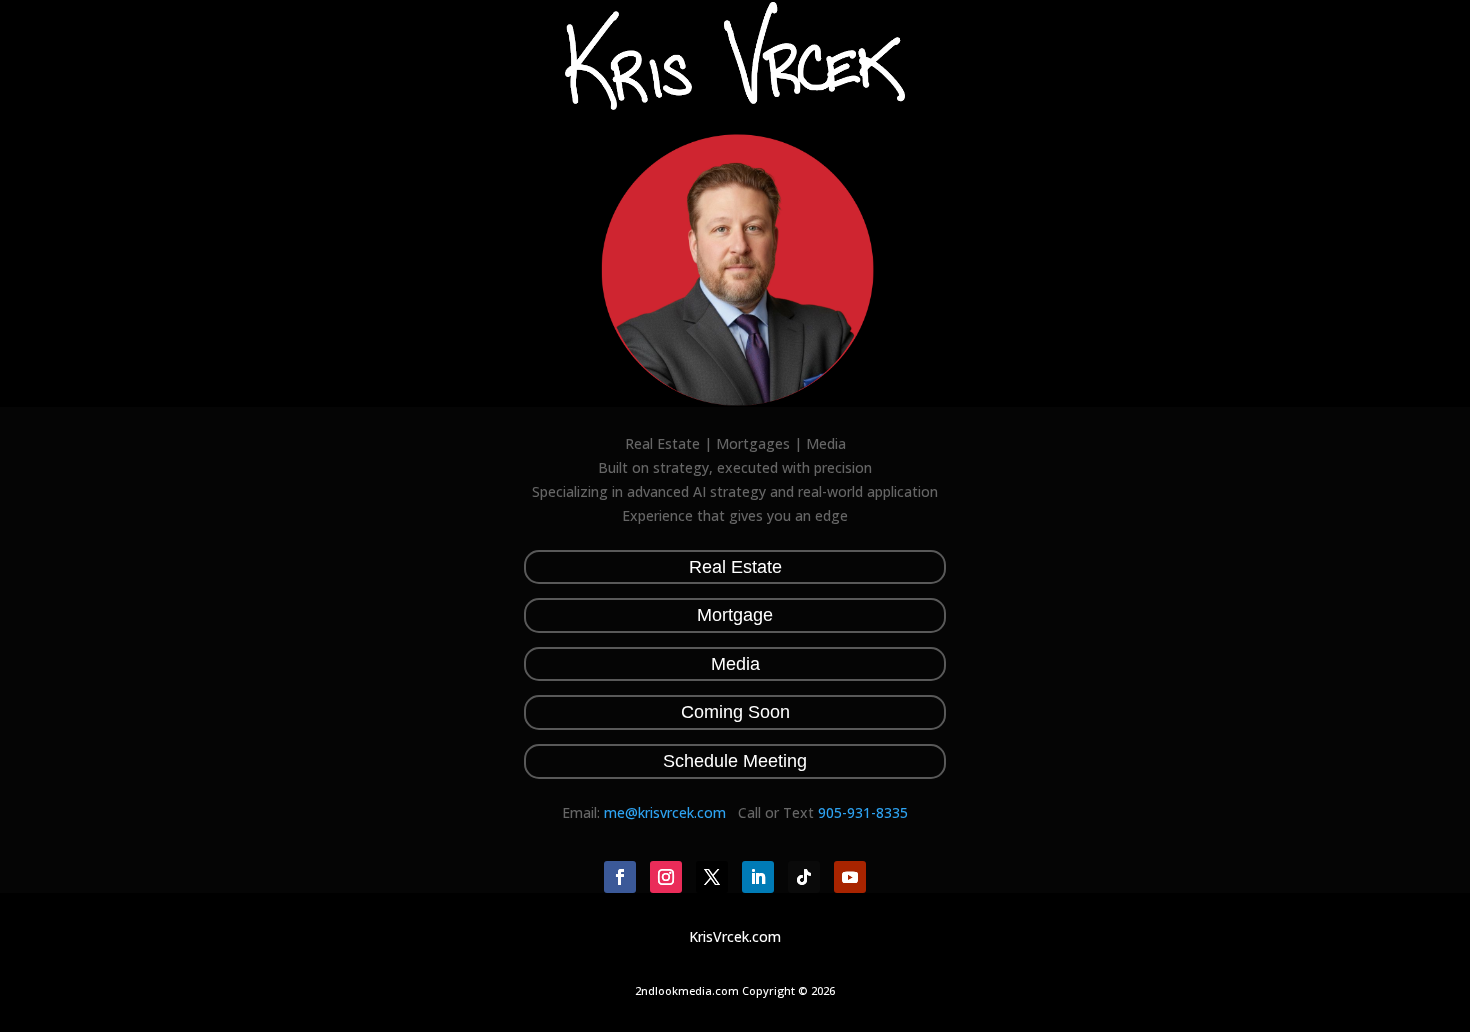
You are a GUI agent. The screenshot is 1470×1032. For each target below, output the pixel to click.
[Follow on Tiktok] (804, 877)
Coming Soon (735, 712)
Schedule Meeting (735, 761)
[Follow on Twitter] (712, 877)
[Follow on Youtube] (850, 877)
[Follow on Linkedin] (758, 877)
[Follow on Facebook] (620, 877)
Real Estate (735, 567)
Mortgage (735, 615)
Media (735, 664)
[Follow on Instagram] (666, 877)
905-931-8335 (863, 812)
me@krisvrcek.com (665, 812)
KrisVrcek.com (735, 936)
